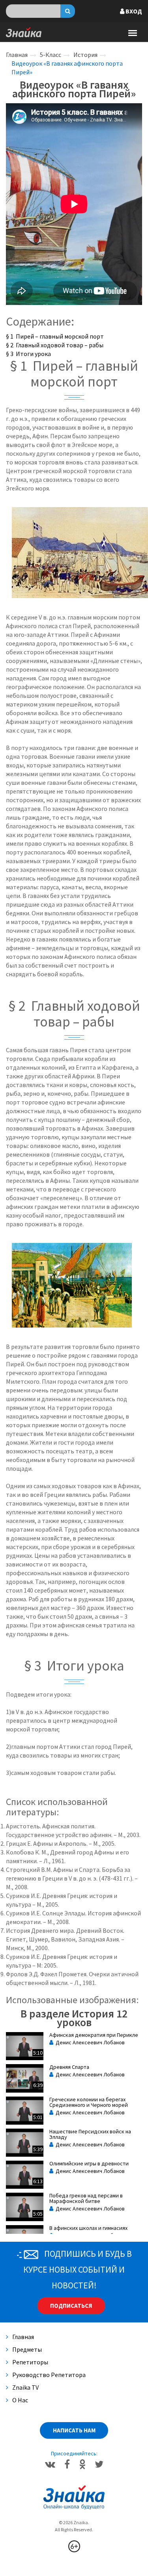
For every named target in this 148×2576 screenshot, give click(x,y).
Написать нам (74, 2430)
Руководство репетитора (49, 2375)
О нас (20, 2400)
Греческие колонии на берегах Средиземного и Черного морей (89, 2102)
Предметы (27, 2349)
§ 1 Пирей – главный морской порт (55, 336)
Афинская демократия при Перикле (94, 2035)
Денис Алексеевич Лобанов (89, 2042)
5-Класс (51, 55)
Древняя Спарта (69, 2067)
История (85, 55)
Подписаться (71, 2306)
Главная (17, 55)
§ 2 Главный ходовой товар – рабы (55, 345)
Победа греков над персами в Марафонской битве (86, 2198)
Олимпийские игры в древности (89, 2163)
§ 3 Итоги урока (28, 354)
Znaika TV (25, 2387)
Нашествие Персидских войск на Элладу (90, 2134)
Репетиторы (30, 2362)
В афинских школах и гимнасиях (88, 2228)
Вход (133, 11)
